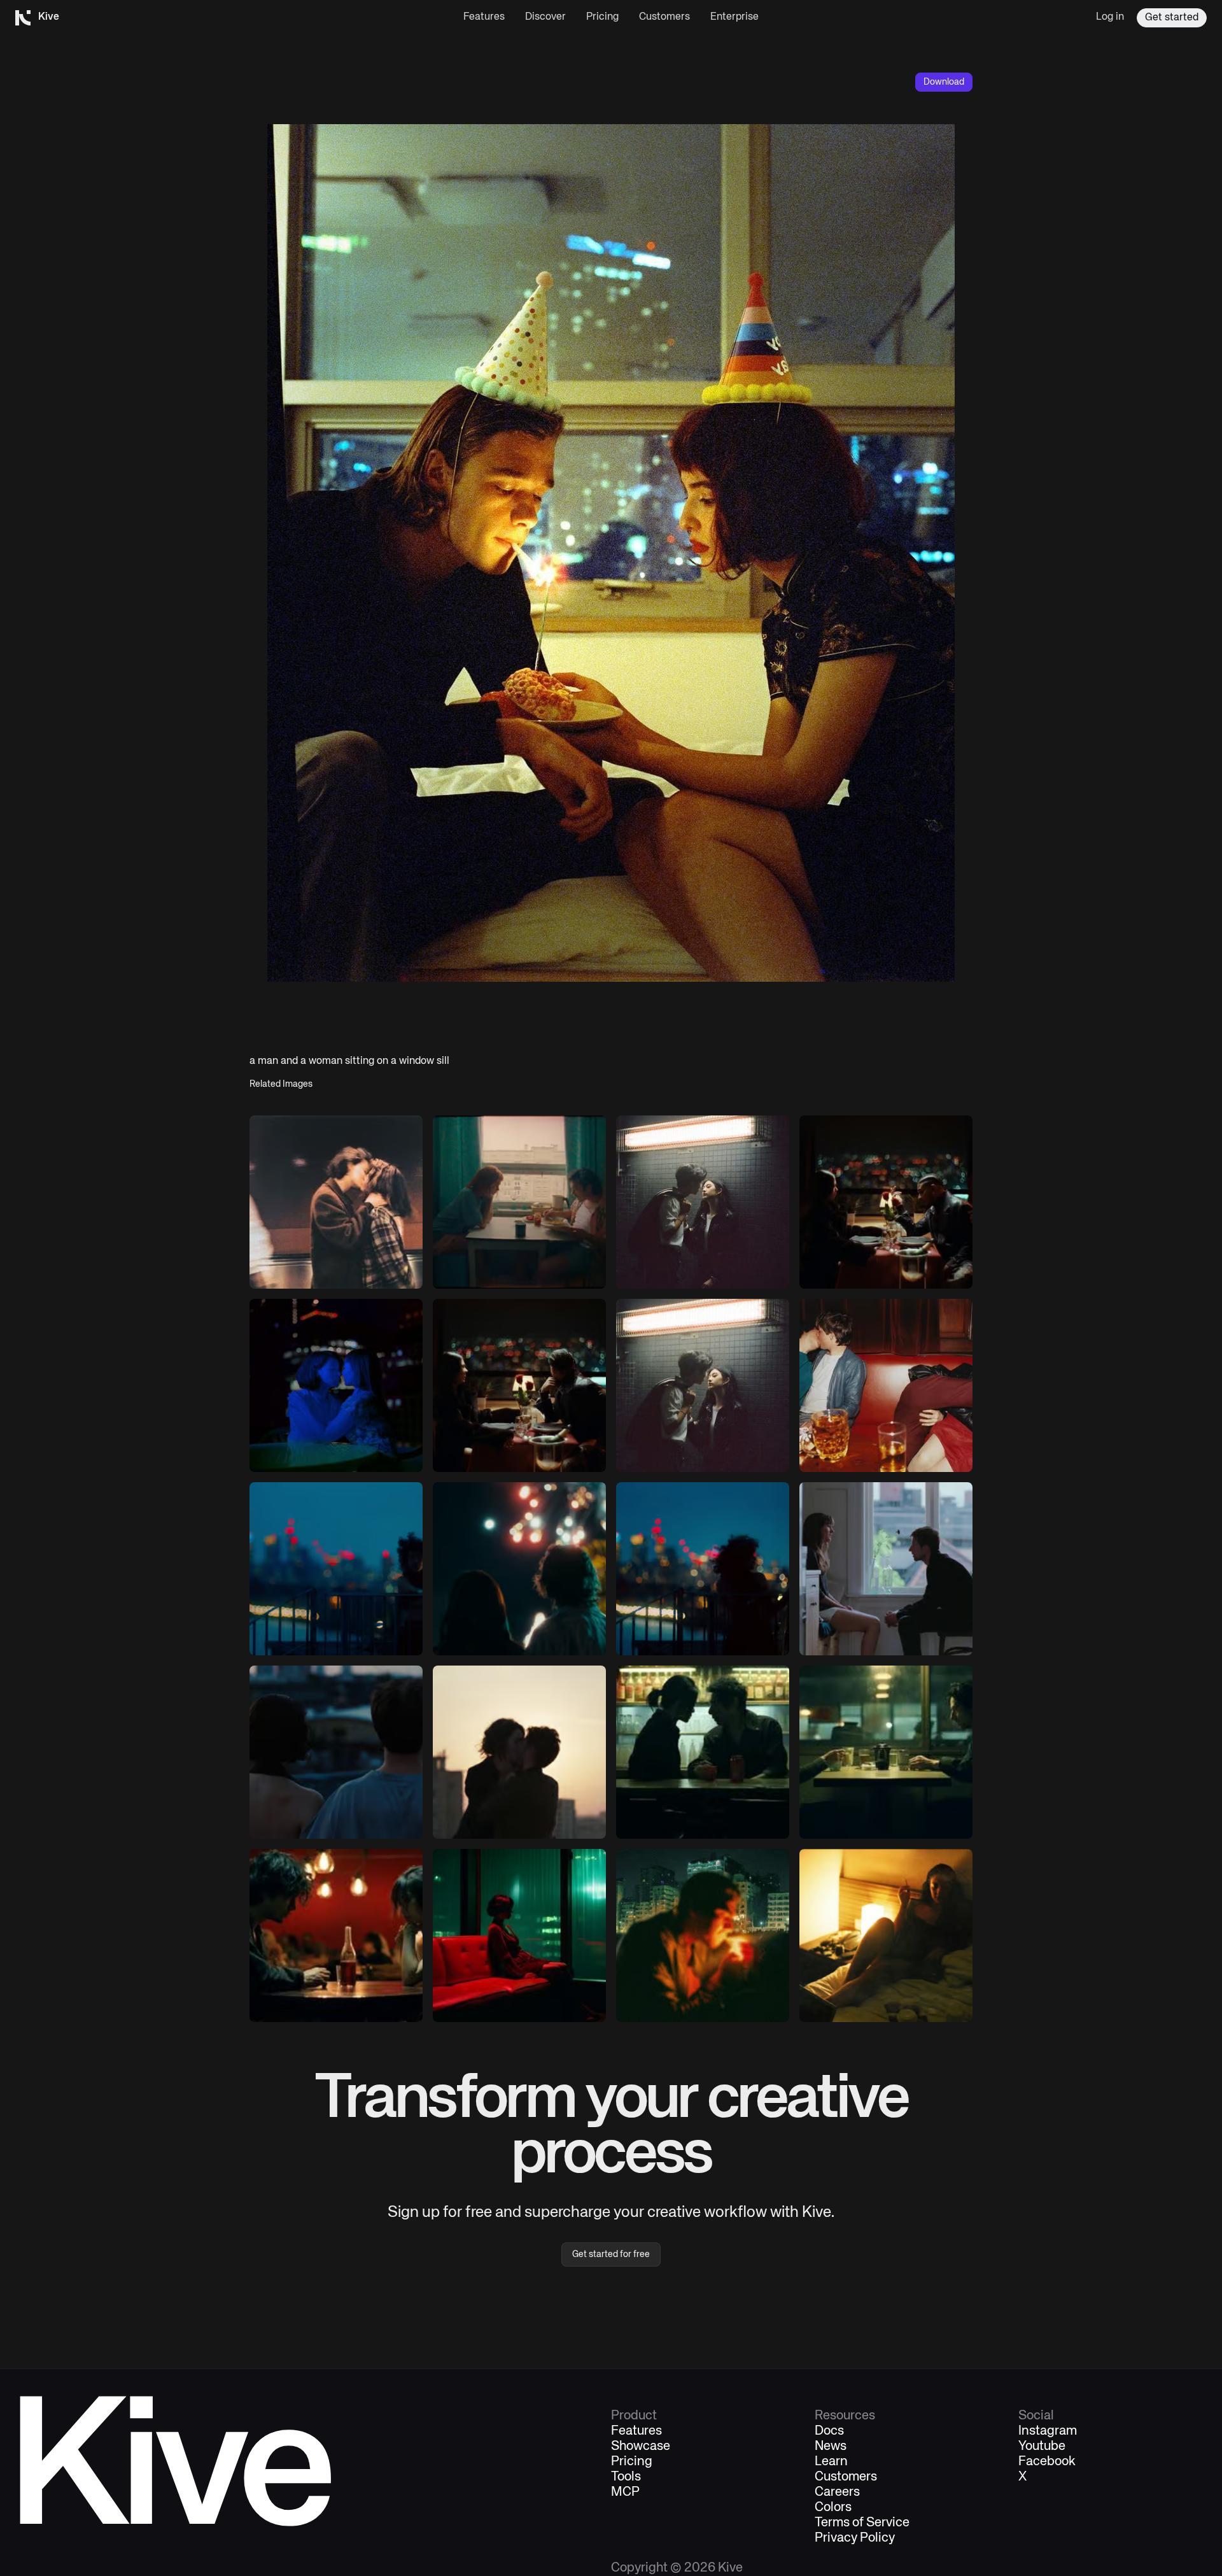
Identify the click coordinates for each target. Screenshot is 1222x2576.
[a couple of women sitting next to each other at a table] (336, 1385)
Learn (831, 2462)
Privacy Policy (855, 2538)
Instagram (1048, 2431)
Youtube (1042, 2447)
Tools (626, 2477)
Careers (837, 2493)
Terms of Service (862, 2523)
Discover (545, 17)
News (831, 2447)
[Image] (336, 1202)
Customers (664, 17)
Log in (1110, 17)
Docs (829, 2431)
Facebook (1047, 2462)
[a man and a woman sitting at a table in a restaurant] (886, 1202)
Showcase (641, 2447)
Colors (833, 2508)
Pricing (602, 17)
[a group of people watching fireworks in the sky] (519, 1569)
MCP (625, 2493)
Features (484, 17)
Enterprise (734, 17)
